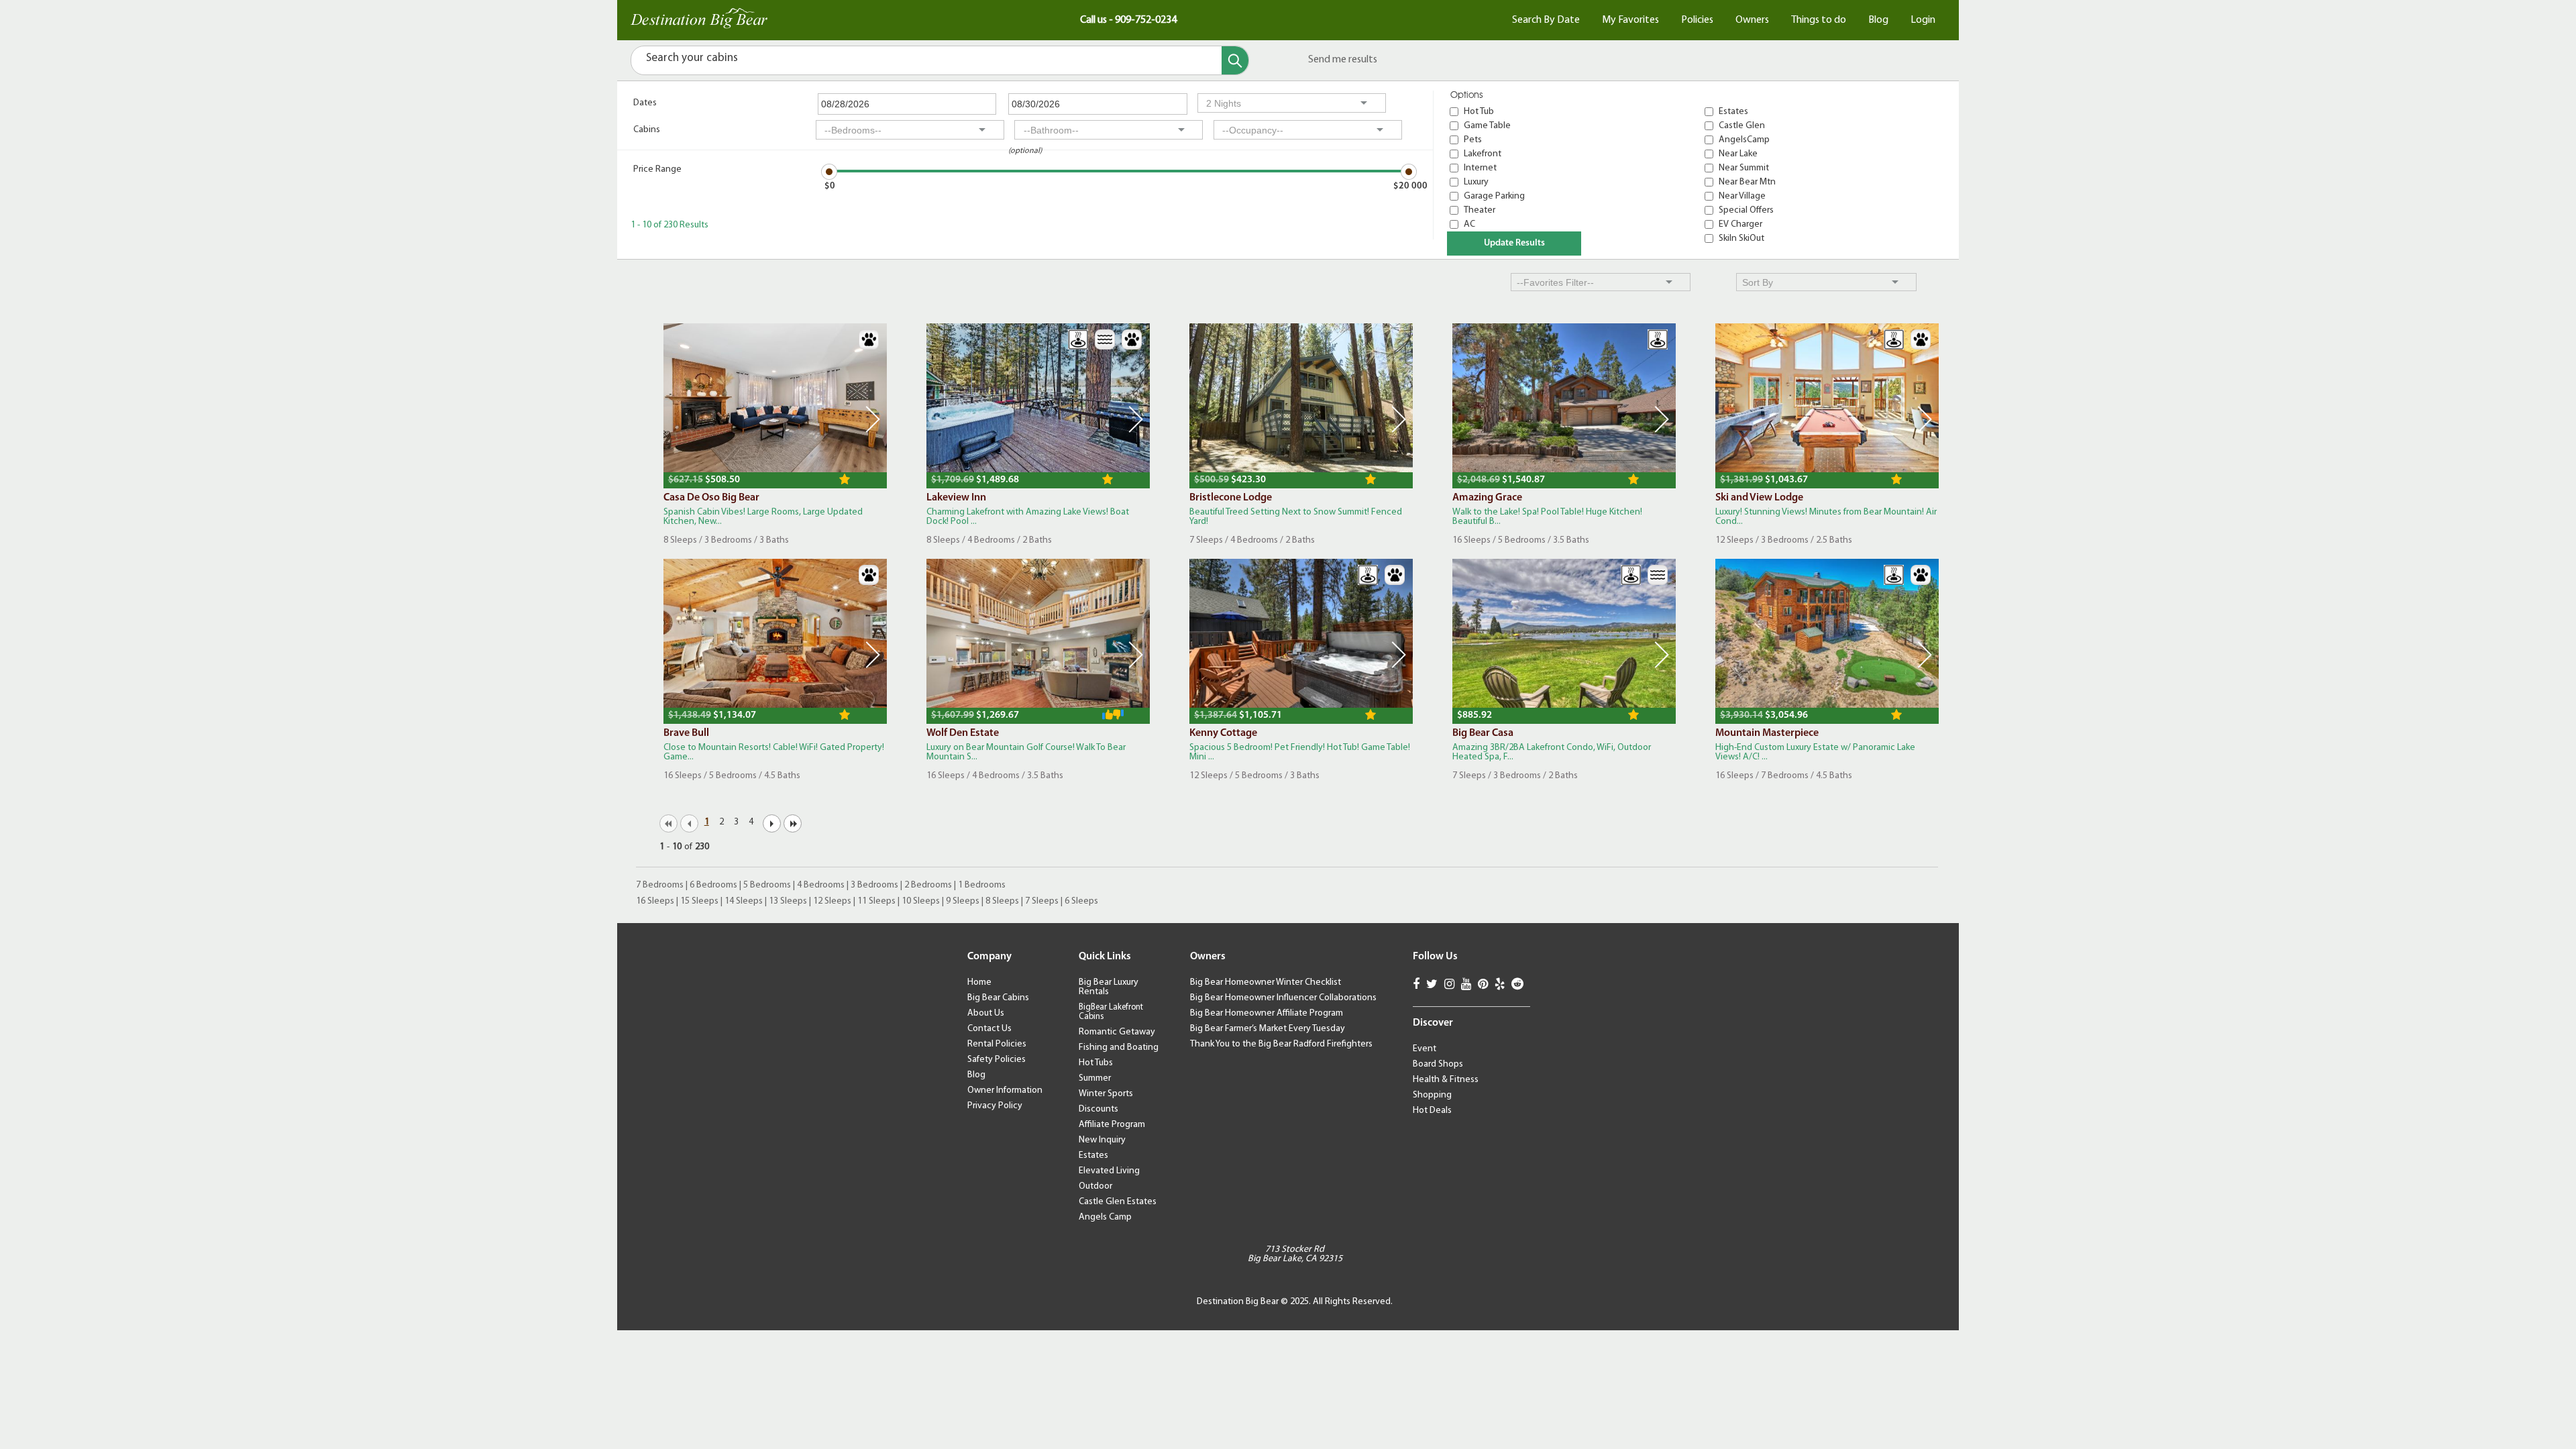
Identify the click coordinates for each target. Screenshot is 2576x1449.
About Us (986, 1013)
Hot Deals (1432, 1111)
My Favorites (1630, 20)
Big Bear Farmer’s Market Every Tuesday (1268, 1029)
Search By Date (1546, 20)
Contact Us (989, 1029)
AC (1469, 224)
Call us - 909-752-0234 (1128, 20)
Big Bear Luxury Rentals (1109, 987)
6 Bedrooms (713, 885)
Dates (645, 103)
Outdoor (1095, 1186)
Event (1425, 1049)
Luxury (1476, 182)
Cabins (647, 130)
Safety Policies (997, 1060)
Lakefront (1483, 154)
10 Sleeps (921, 901)
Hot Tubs (1096, 1063)
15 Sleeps (699, 901)
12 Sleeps (832, 901)
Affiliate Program (1112, 1125)
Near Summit (1744, 168)
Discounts (1098, 1109)
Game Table (1487, 126)
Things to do (1819, 20)
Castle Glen (1742, 126)
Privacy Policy (995, 1106)
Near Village (1742, 196)
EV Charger (1740, 224)
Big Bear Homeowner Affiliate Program (1267, 1013)
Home (979, 982)
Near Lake (1738, 154)
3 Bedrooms (874, 885)
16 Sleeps (655, 901)
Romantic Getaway (1117, 1032)
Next (873, 419)
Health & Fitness (1446, 1080)
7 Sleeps (1042, 901)
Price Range (657, 169)
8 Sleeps (1002, 901)
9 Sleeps (963, 901)
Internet (1480, 168)
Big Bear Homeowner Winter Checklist (1266, 982)
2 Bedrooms (928, 885)
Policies (1697, 20)
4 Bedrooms (821, 885)
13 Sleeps (788, 901)
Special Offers (1746, 210)
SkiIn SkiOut (1741, 238)
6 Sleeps (1081, 901)
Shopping (1432, 1095)
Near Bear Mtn (1747, 182)
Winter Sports (1106, 1094)
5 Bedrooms (767, 885)
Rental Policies (997, 1044)
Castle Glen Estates (1118, 1202)
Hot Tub (1479, 112)
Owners (1752, 20)
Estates (1733, 112)
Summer (1095, 1078)
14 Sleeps (744, 901)
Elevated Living (1109, 1171)
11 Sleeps (876, 901)
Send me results (1343, 60)
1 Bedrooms (982, 885)
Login (1923, 20)
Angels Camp (1105, 1217)
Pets (1473, 140)
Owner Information (1005, 1090)
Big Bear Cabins (998, 998)
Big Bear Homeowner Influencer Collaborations (1283, 998)
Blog (1878, 20)
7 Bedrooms (660, 885)
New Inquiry (1102, 1140)
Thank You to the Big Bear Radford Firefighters (1281, 1044)
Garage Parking (1494, 196)
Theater (1480, 210)
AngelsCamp (1744, 140)
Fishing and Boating (1119, 1048)
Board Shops (1438, 1064)
